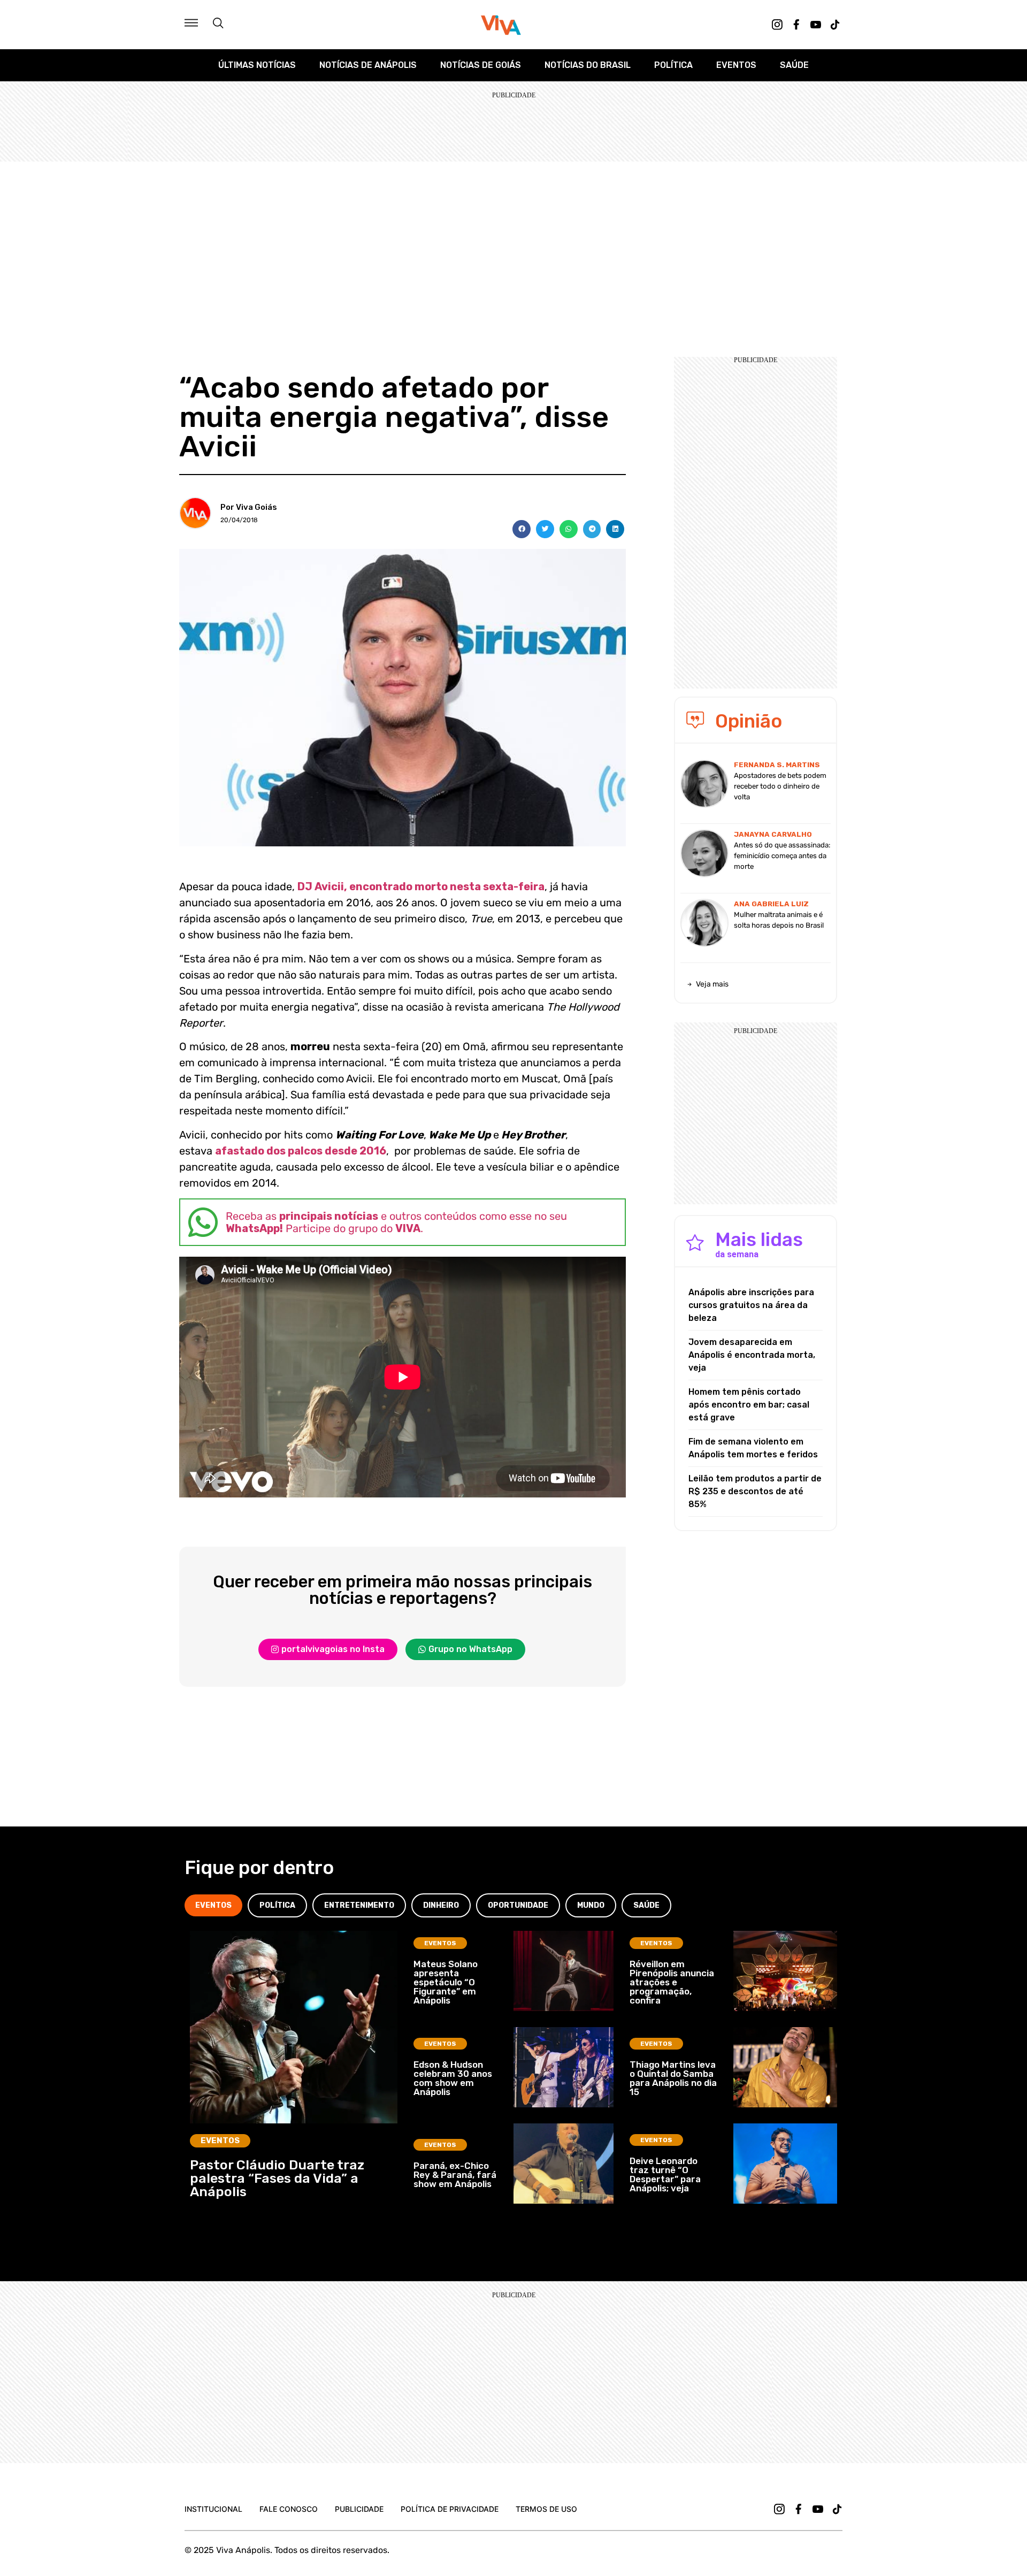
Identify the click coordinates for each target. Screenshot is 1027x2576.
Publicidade (359, 2509)
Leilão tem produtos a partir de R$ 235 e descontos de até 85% (755, 1491)
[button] (522, 529)
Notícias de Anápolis (368, 65)
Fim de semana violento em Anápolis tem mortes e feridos (753, 1448)
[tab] (213, 1905)
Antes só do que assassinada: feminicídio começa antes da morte (782, 856)
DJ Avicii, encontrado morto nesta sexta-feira (421, 886)
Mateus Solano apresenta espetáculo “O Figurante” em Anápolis (446, 1982)
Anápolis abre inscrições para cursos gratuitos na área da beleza (751, 1305)
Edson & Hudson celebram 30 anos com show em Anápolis (453, 2078)
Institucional (213, 2509)
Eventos (736, 65)
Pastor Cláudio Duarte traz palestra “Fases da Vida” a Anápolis (277, 2178)
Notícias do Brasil (588, 65)
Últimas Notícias (257, 65)
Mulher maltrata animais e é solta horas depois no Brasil (779, 920)
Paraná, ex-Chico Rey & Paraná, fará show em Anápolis (455, 2175)
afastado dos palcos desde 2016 (301, 1151)
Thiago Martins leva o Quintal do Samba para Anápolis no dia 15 (673, 2078)
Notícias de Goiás (481, 65)
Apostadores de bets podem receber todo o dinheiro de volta (780, 786)
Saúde (794, 65)
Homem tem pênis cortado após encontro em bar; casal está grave (749, 1405)
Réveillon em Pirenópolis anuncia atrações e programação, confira (672, 1982)
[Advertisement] (513, 242)
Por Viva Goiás (249, 507)
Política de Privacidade (450, 2509)
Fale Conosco (289, 2509)
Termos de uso (546, 2509)
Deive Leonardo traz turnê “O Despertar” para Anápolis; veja (665, 2174)
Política (673, 65)
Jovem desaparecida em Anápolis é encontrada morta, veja (752, 1355)
